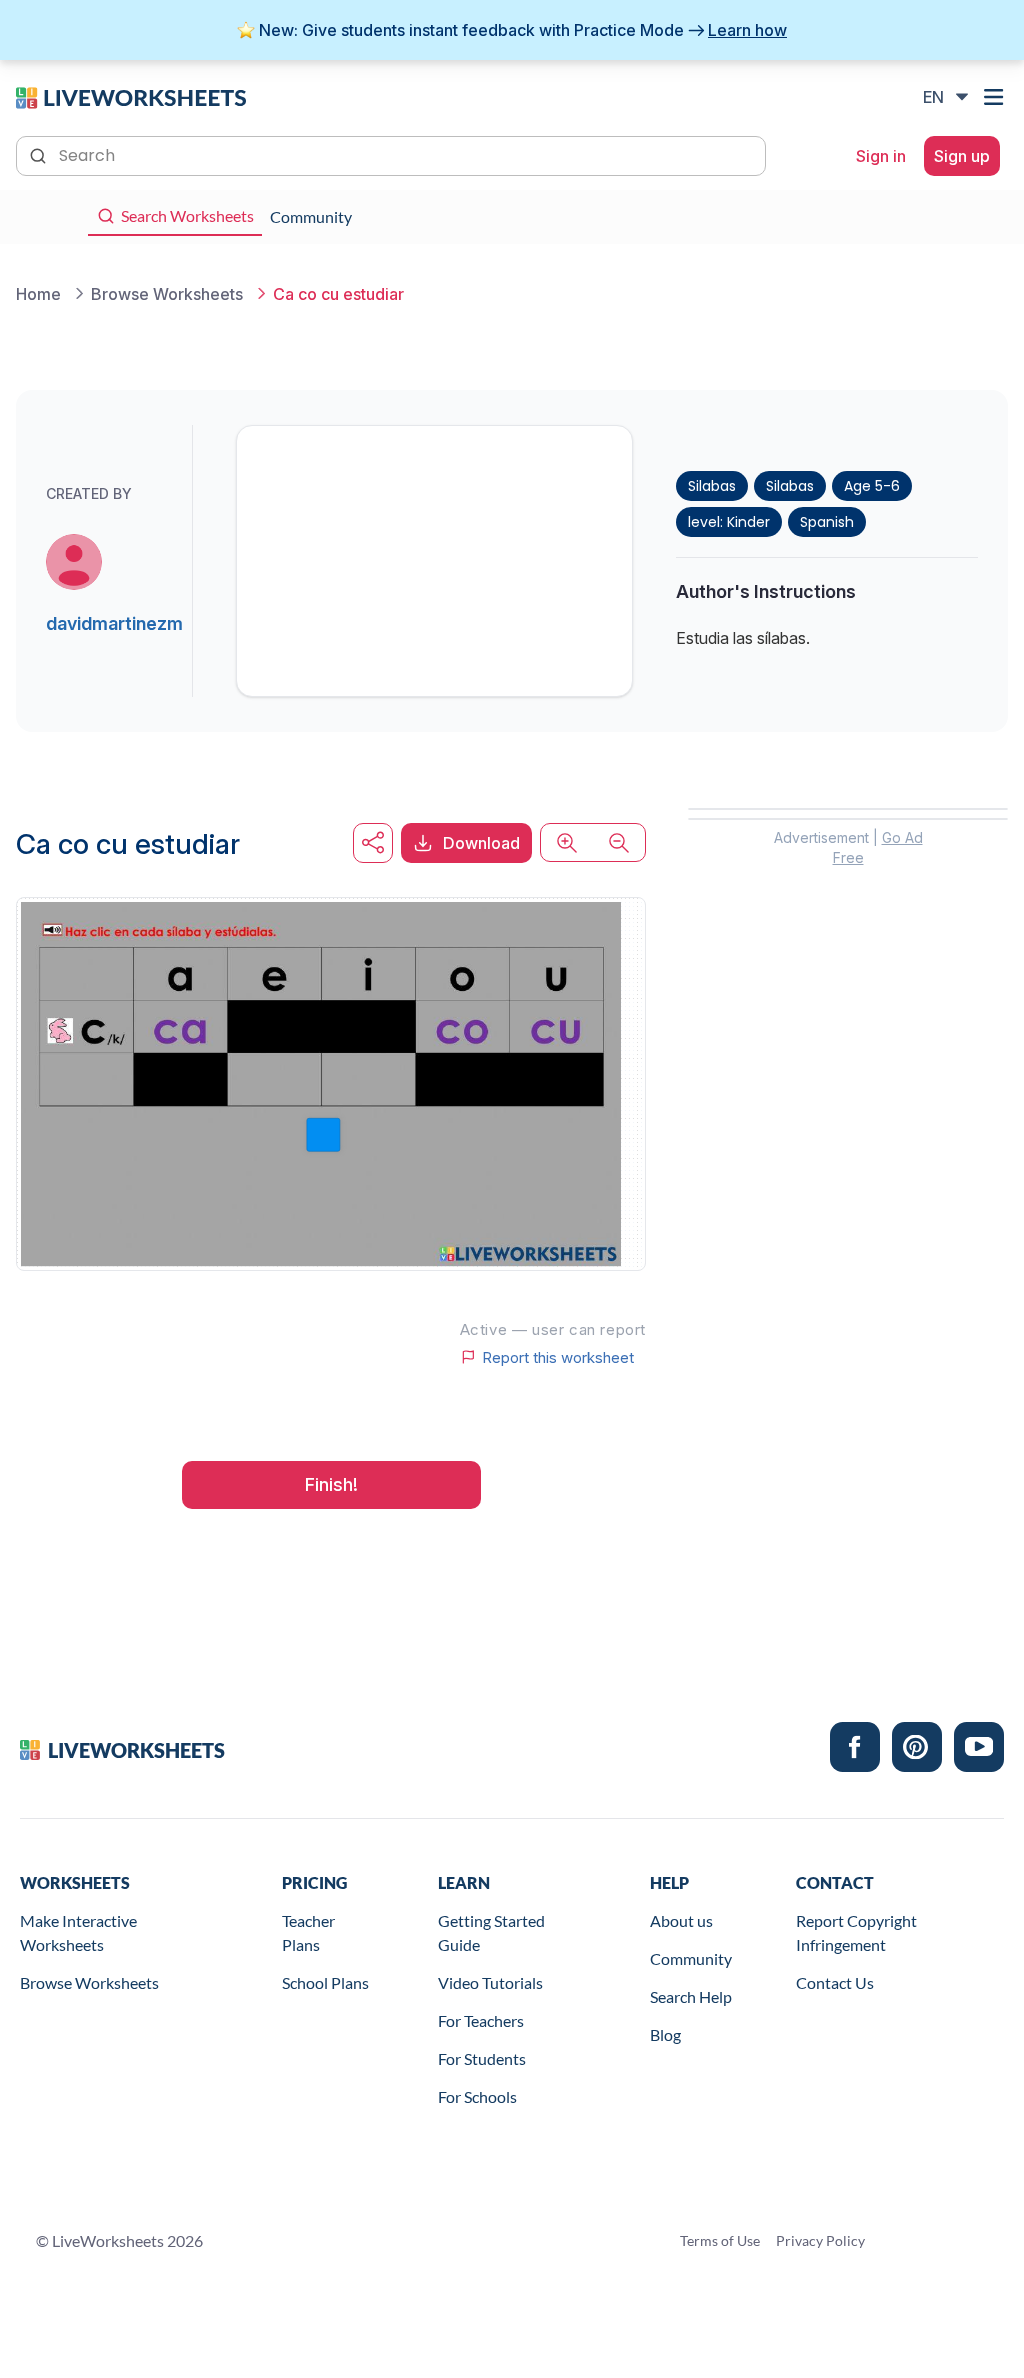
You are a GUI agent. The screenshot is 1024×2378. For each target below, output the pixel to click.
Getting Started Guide (491, 1932)
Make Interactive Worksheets (78, 1932)
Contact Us (835, 1982)
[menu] (996, 97)
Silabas (712, 486)
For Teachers (481, 2020)
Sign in (881, 156)
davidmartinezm (114, 623)
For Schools (477, 2096)
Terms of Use (720, 2240)
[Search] (40, 154)
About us (681, 1920)
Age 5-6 (872, 486)
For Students (482, 2058)
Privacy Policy (820, 2240)
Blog (665, 2034)
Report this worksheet (558, 1357)
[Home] (131, 96)
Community (691, 1958)
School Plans (325, 1982)
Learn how (747, 30)
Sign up (962, 156)
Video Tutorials (490, 1982)
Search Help (691, 1996)
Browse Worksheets (89, 1982)
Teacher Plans (308, 1932)
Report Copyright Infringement (856, 1932)
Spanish (827, 522)
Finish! (331, 1484)
